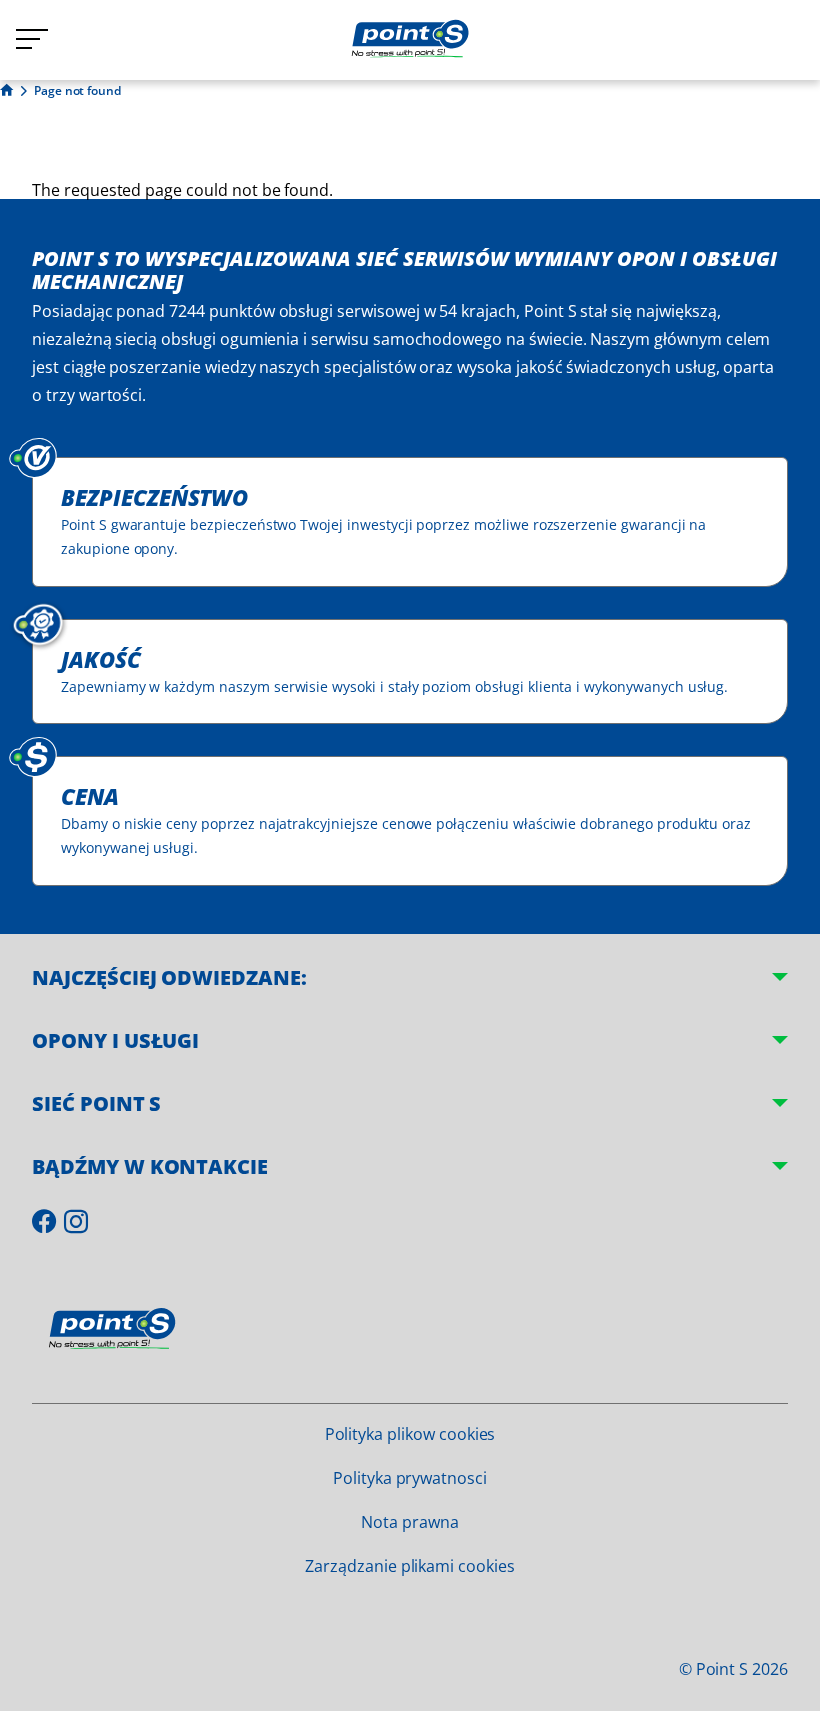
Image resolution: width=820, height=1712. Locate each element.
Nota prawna (409, 1522)
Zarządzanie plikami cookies (410, 1566)
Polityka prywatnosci (410, 1478)
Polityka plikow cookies (410, 1434)
